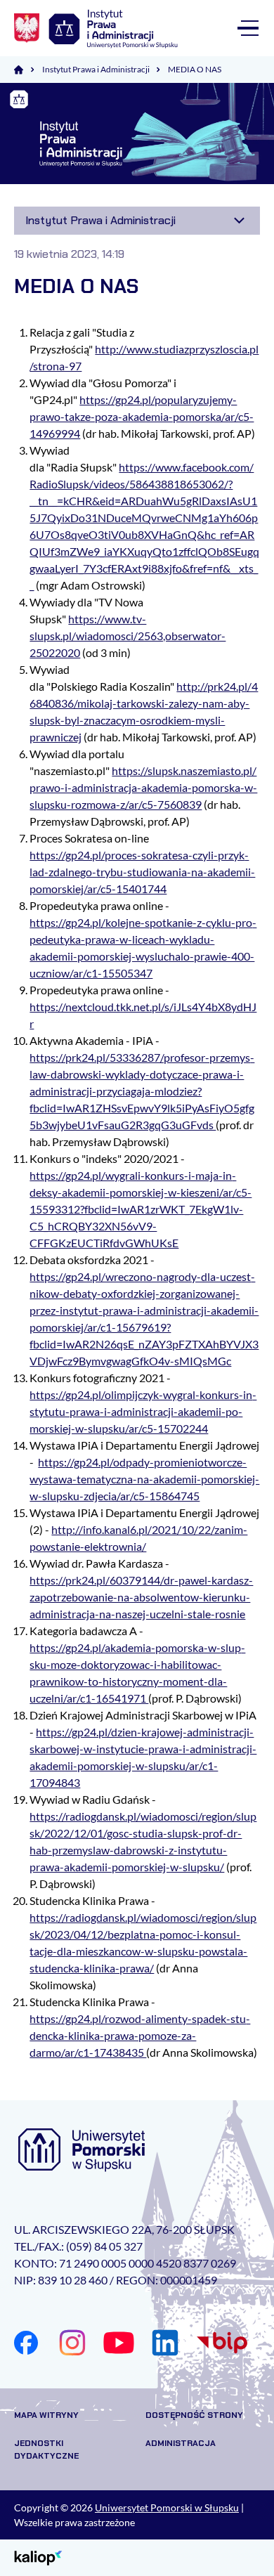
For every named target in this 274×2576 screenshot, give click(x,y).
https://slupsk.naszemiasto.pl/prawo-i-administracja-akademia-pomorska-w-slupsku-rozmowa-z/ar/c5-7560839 (143, 787)
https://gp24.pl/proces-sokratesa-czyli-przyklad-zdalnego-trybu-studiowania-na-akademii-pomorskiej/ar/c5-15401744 (142, 872)
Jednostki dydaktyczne (46, 2450)
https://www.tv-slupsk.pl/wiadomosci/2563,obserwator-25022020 (128, 636)
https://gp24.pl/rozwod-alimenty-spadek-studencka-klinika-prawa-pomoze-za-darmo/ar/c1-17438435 (140, 2035)
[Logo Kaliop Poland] (38, 2557)
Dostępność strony (194, 2415)
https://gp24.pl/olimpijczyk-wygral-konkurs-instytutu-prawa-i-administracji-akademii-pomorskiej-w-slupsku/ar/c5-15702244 (143, 1411)
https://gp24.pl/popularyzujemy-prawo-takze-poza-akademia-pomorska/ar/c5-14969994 (142, 416)
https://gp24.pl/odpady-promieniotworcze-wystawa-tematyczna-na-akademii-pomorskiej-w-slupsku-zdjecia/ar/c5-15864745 (144, 1479)
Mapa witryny (46, 2415)
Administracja (181, 2443)
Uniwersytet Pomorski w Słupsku (167, 2507)
